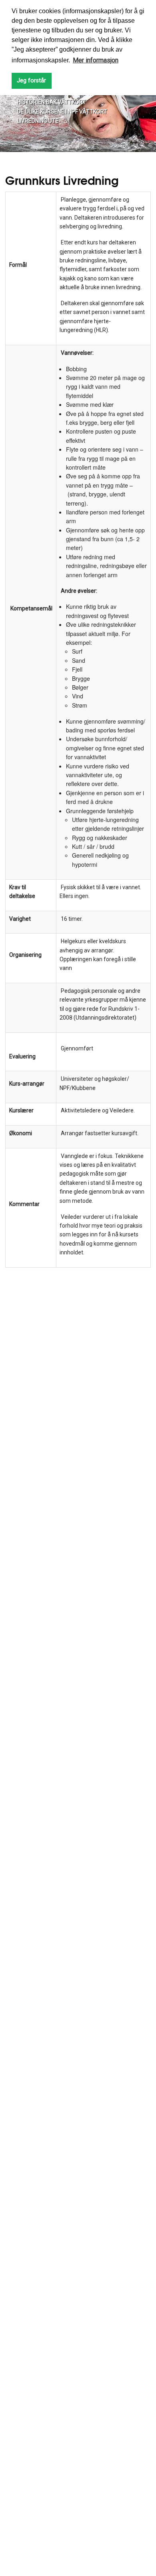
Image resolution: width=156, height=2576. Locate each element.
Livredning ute (38, 121)
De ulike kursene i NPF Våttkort (62, 112)
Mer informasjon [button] (96, 60)
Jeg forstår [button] (31, 81)
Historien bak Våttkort (52, 102)
